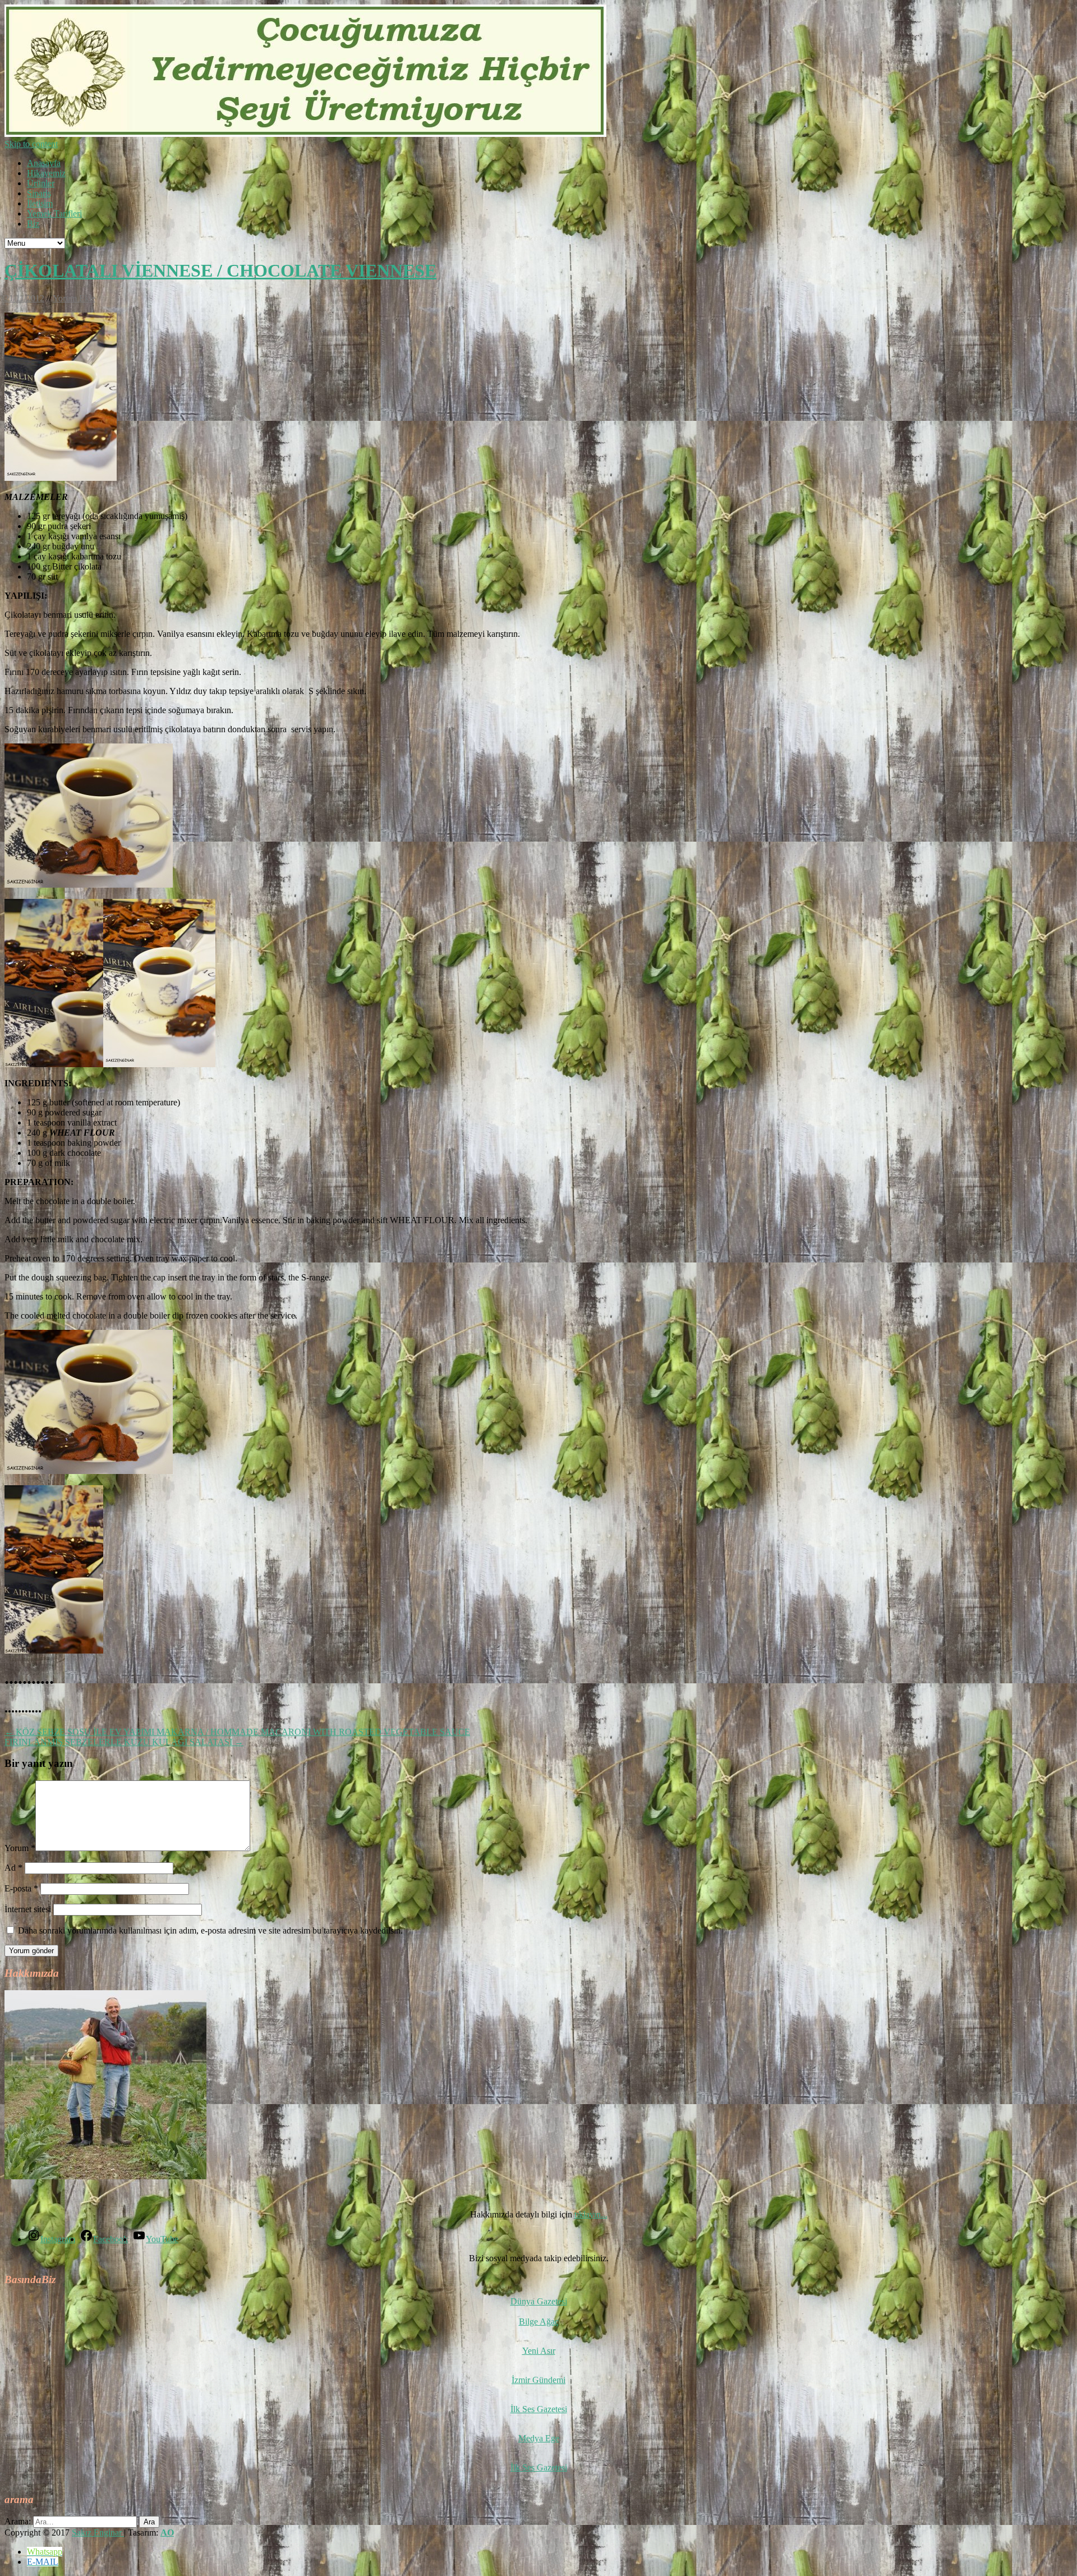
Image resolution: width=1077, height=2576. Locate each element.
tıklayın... (591, 2214)
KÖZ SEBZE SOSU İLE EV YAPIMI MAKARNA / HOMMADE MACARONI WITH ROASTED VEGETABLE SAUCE (237, 1732)
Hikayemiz (46, 173)
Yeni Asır (539, 2351)
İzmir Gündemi (538, 2380)
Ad (13, 1868)
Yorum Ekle (74, 298)
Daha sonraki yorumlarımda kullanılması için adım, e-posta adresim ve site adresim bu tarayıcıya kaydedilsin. (210, 1930)
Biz (33, 224)
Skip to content (31, 144)
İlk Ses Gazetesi (539, 2409)
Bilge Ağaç (539, 2322)
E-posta (21, 1888)
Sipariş (39, 193)
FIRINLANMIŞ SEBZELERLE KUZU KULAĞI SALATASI (124, 1742)
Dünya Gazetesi (539, 2301)
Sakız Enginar (98, 2533)
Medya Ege (539, 2438)
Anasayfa (44, 163)
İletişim (40, 203)
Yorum (20, 1848)
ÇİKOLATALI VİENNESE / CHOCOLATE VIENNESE (220, 270)
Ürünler (41, 183)
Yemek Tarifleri (54, 213)
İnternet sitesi (28, 1909)
